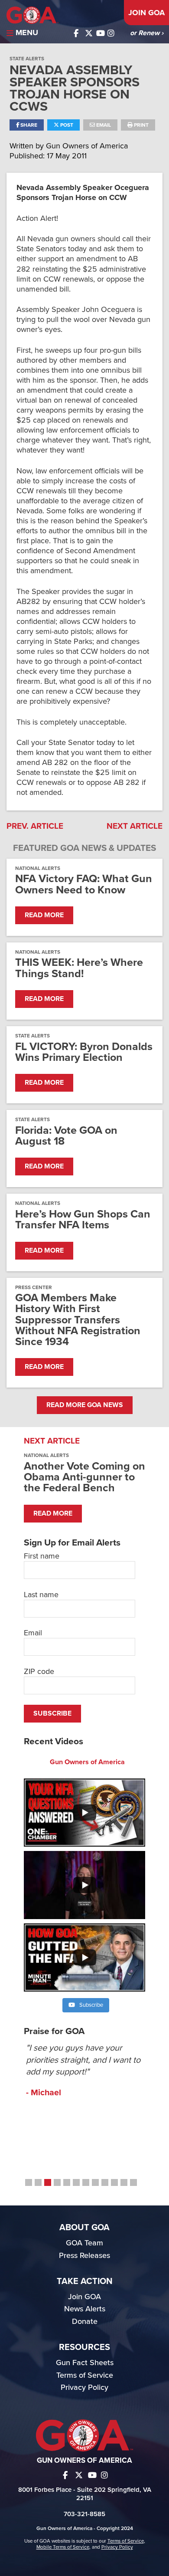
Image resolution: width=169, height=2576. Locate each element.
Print (141, 125)
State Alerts (27, 59)
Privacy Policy (84, 2387)
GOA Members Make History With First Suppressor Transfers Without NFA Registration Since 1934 (78, 1320)
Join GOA (146, 13)
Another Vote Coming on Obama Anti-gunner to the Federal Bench (84, 1477)
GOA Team (84, 2243)
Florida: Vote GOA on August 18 (66, 1136)
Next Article (135, 826)
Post (66, 125)
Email (103, 125)
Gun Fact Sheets (85, 2363)
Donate (85, 2321)
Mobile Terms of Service (63, 2547)
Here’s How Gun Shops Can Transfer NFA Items (83, 1220)
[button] (29, 2182)
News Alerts (85, 2309)
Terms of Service (85, 2375)
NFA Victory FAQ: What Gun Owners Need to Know (84, 884)
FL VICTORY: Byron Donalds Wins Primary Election (84, 1052)
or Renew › (147, 33)
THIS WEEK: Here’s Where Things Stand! (79, 968)
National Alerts (38, 868)
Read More (44, 915)
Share (28, 125)
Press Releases (84, 2255)
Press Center (34, 1287)
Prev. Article (35, 826)
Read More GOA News (85, 1405)
